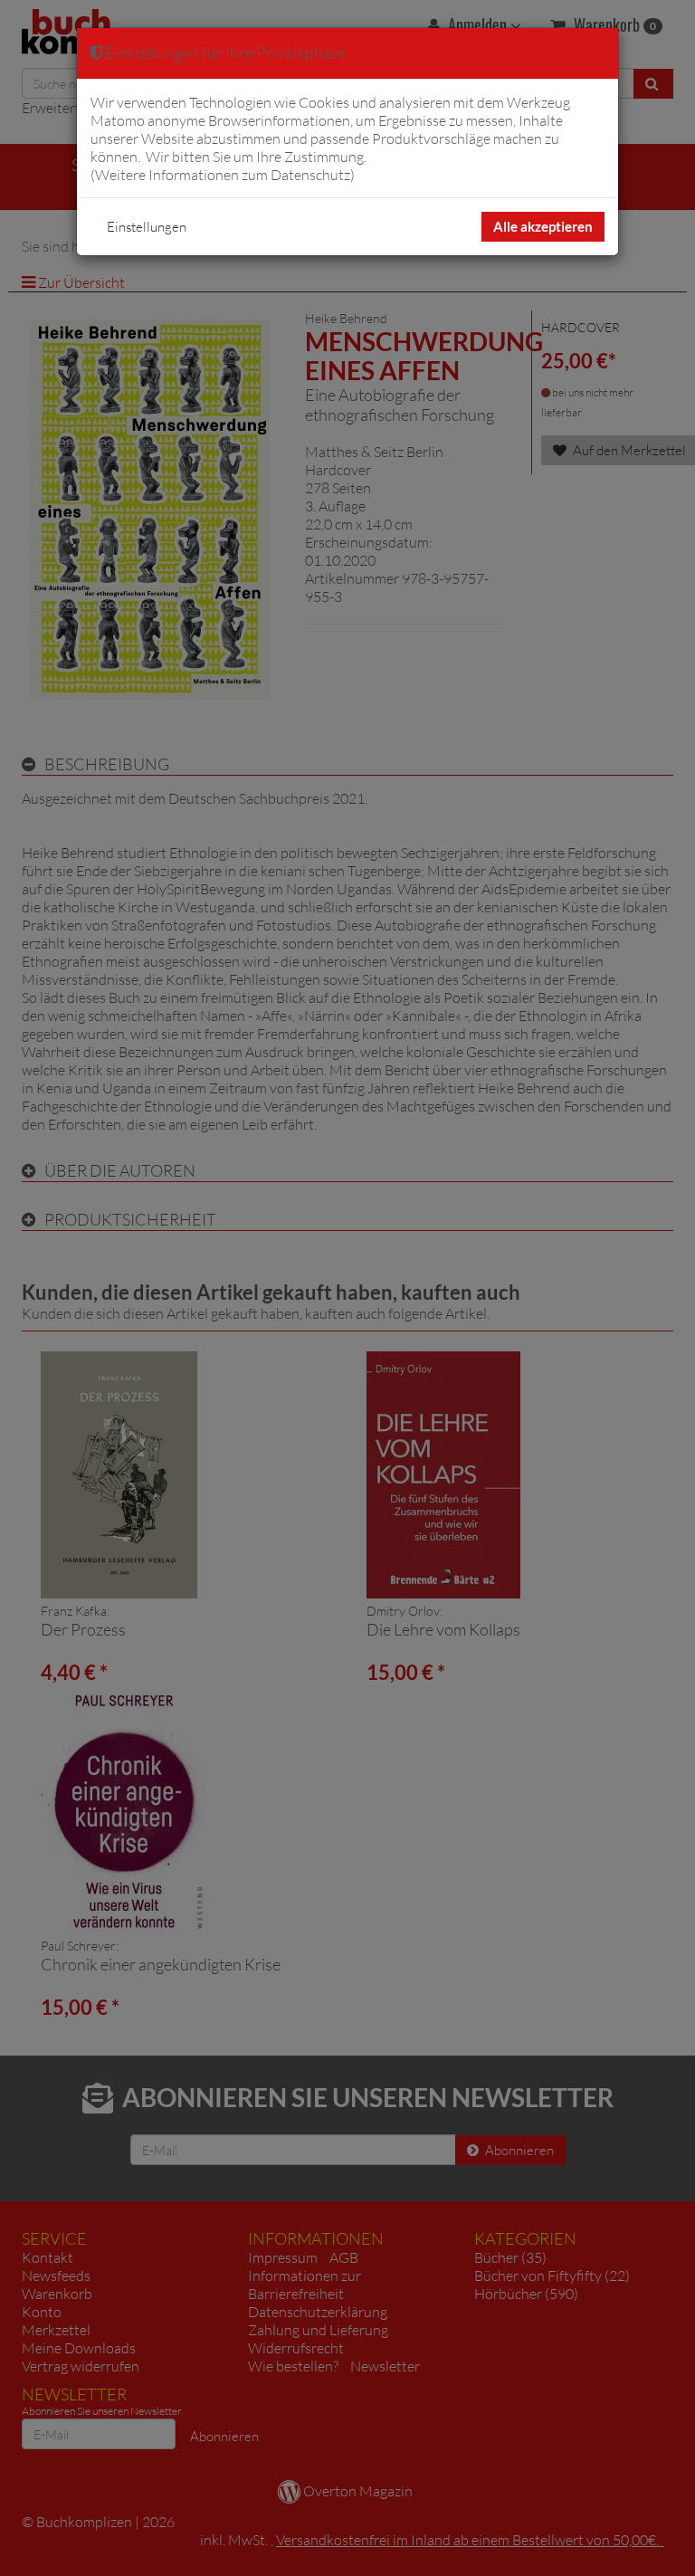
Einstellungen (147, 227)
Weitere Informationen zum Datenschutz (223, 175)
